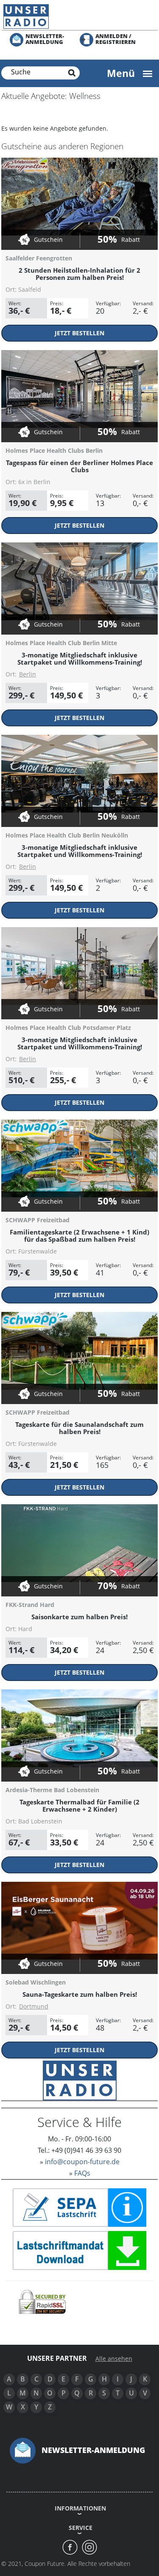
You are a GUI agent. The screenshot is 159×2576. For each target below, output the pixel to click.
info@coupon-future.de (82, 2162)
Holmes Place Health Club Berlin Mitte (61, 643)
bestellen (79, 333)
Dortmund (34, 2006)
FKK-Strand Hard (30, 1605)
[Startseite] (79, 16)
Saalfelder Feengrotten (39, 258)
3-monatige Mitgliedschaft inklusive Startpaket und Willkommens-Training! (80, 658)
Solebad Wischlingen (36, 1982)
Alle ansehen (114, 2359)
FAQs (82, 2173)
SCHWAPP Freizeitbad (38, 1220)
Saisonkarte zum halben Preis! (79, 1617)
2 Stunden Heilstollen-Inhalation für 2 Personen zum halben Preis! (79, 274)
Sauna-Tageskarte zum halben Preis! (80, 1994)
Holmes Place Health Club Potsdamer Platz (68, 1028)
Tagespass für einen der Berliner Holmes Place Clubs (79, 466)
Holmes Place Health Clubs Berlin (54, 450)
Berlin (28, 674)
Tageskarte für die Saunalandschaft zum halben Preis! (79, 1428)
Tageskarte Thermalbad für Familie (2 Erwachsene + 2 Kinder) (79, 1805)
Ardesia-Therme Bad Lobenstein (52, 1790)
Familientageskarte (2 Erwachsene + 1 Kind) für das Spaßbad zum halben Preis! (79, 1236)
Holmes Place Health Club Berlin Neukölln (67, 835)
